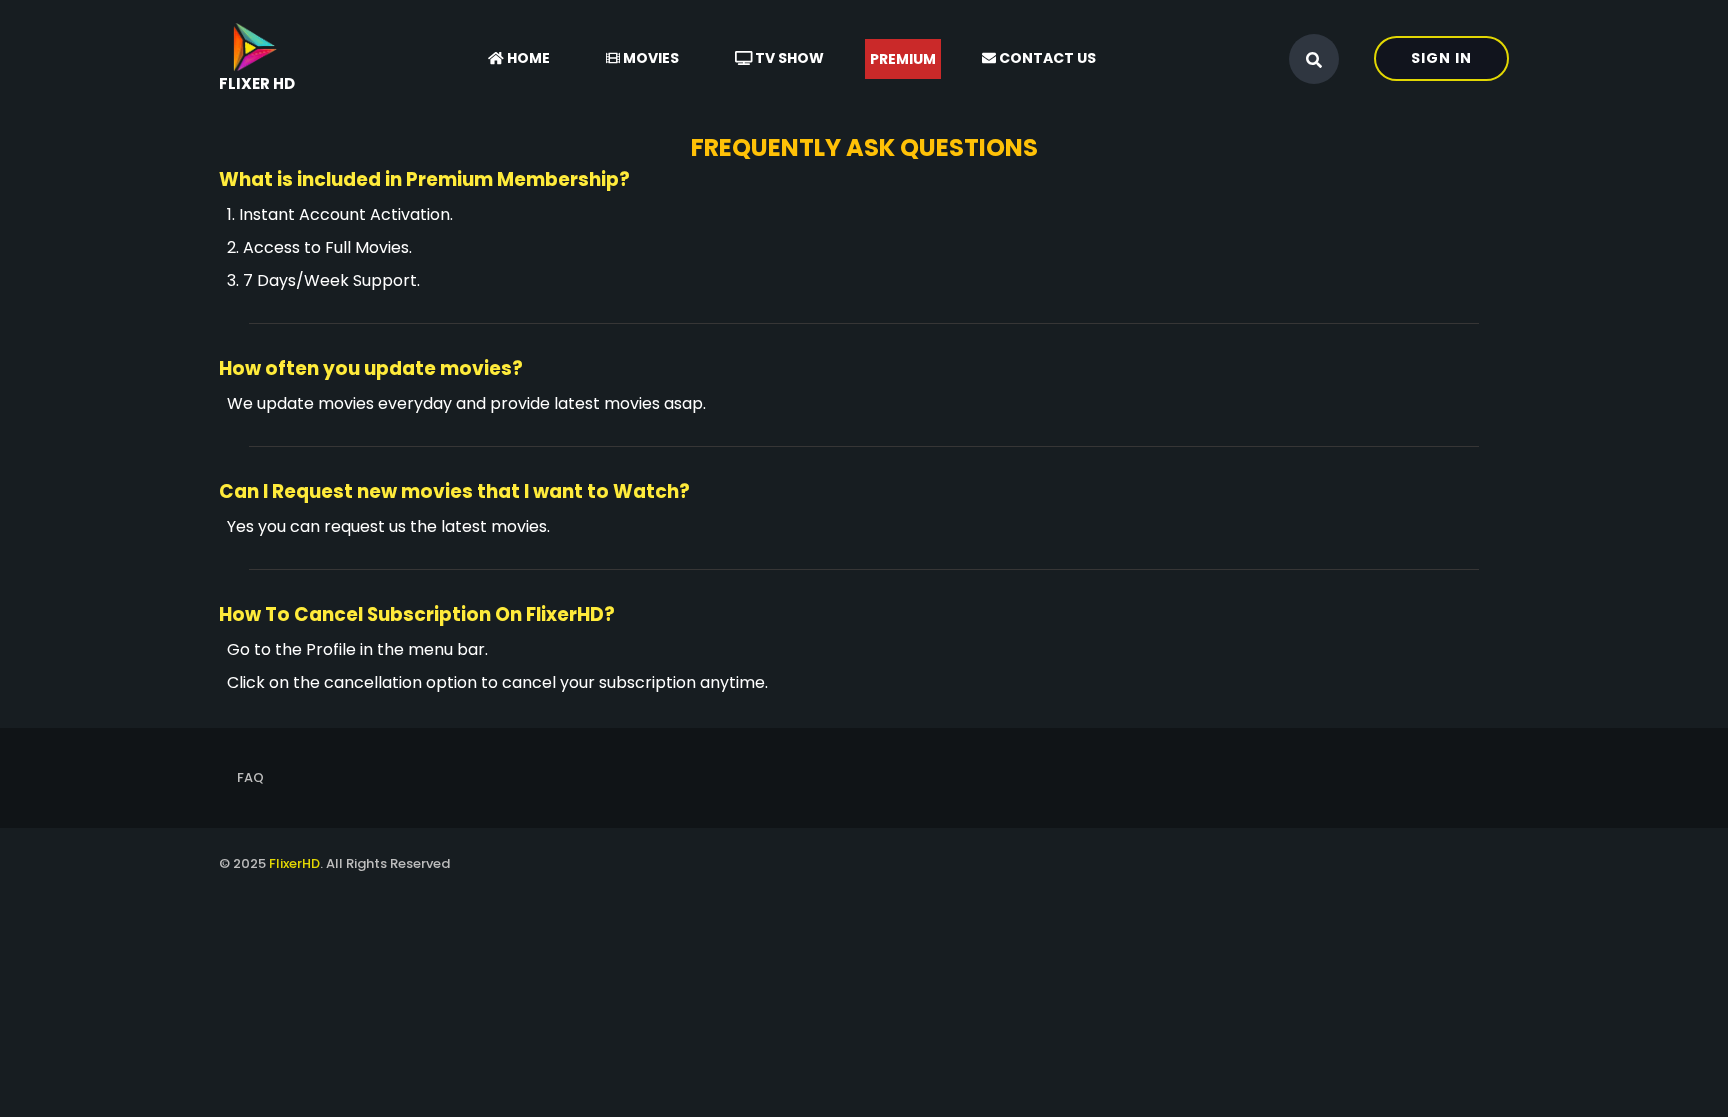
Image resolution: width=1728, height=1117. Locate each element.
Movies (649, 58)
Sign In (1441, 58)
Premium (903, 59)
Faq (250, 777)
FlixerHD (294, 863)
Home (527, 58)
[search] (1314, 60)
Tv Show (788, 58)
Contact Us (1046, 58)
